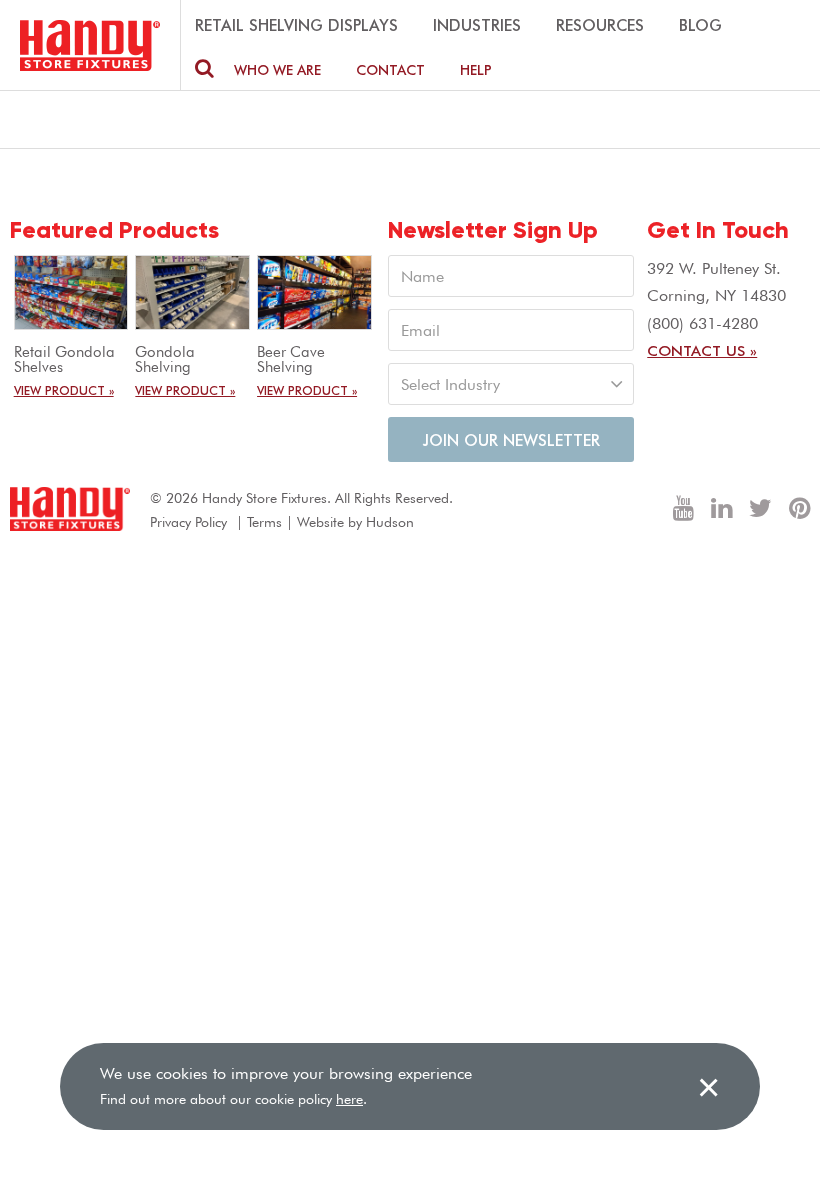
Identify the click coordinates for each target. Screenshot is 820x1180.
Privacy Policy (188, 522)
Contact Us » (702, 350)
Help (476, 69)
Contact (390, 69)
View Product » (64, 390)
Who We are (277, 69)
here (349, 1099)
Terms (264, 522)
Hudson (390, 522)
